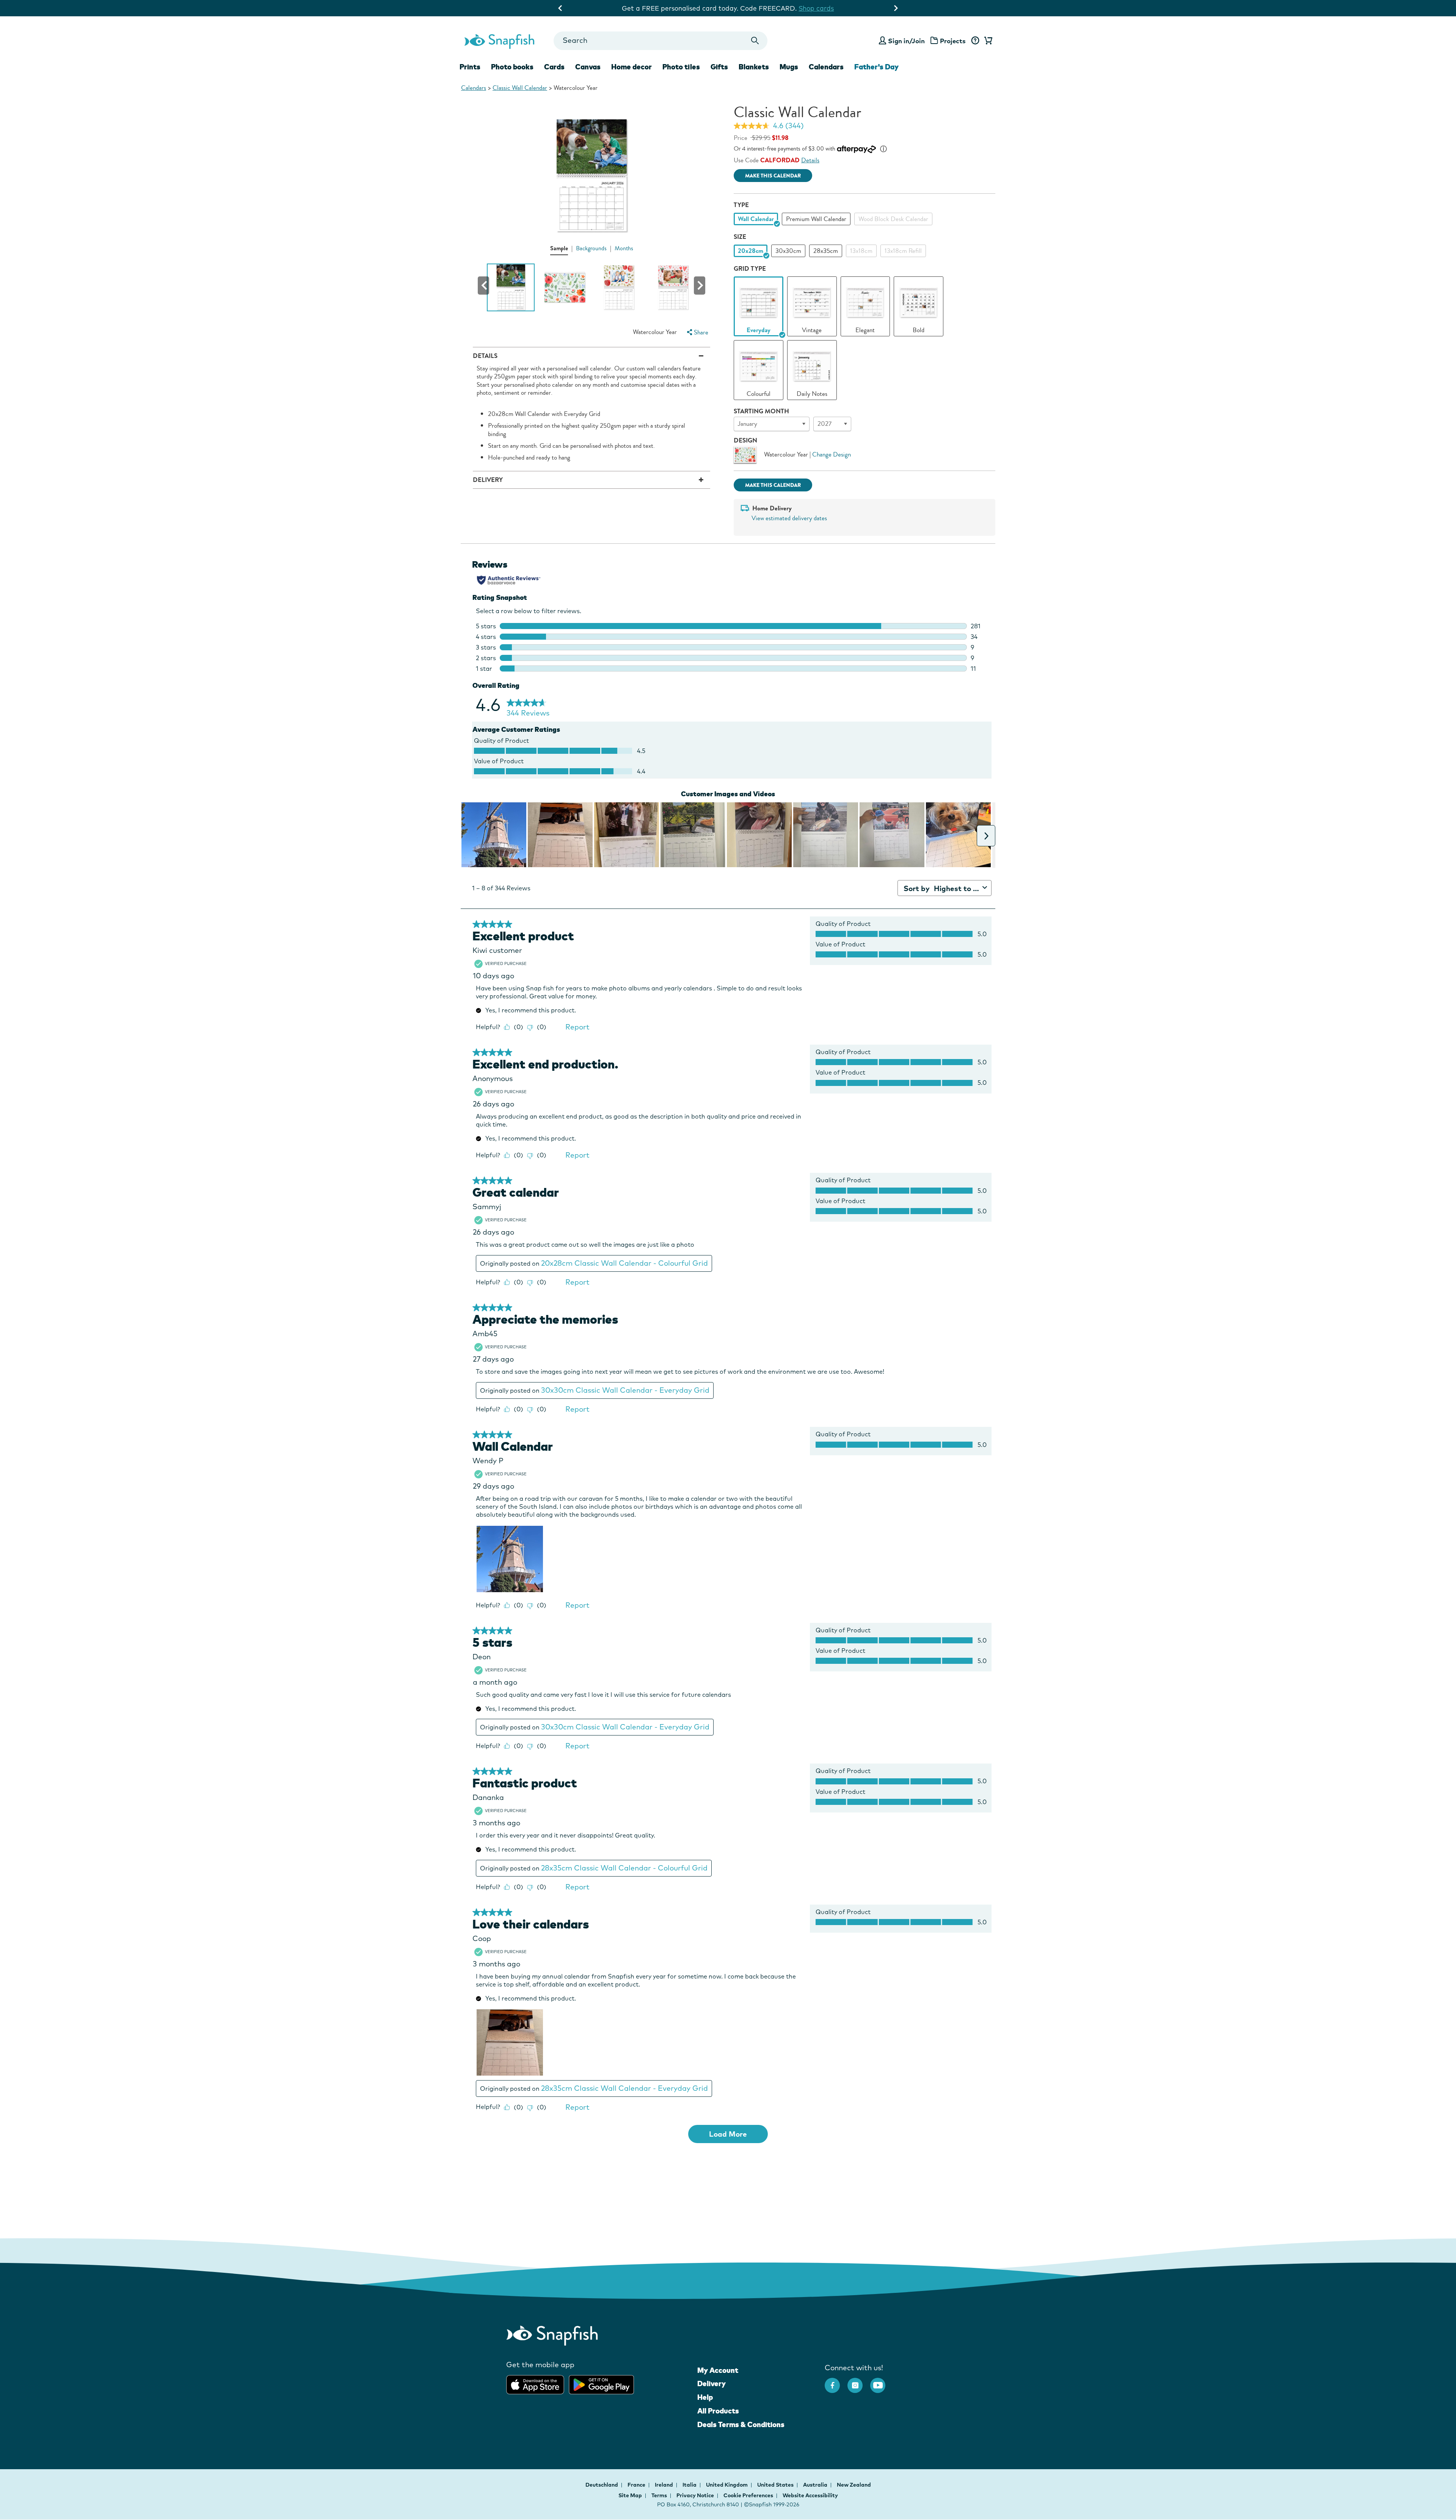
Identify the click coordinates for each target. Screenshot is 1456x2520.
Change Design (832, 454)
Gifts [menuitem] (719, 67)
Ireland (664, 2485)
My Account (718, 2370)
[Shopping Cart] (987, 41)
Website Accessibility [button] (810, 2495)
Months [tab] (624, 248)
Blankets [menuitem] (754, 67)
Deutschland (602, 2485)
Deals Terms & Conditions (741, 2424)
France (637, 2485)
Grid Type (750, 269)
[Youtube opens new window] (882, 2382)
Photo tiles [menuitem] (681, 67)
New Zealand (854, 2485)
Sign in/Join (906, 41)
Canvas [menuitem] (588, 67)
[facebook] (836, 2382)
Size (740, 237)
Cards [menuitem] (554, 67)
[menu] (697, 332)
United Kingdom (727, 2485)
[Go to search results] (755, 41)
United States (776, 2485)
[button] (483, 286)
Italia (690, 2485)
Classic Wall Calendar (520, 88)
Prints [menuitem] (470, 67)
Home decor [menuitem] (632, 67)
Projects (953, 41)
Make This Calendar (773, 176)
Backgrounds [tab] (591, 248)
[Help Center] (975, 41)
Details (810, 160)
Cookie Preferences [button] (748, 2495)
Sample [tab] (559, 248)
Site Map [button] (630, 2495)
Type (741, 205)
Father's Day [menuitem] (876, 67)
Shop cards (816, 8)
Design (745, 440)
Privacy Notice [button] (695, 2495)
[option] (756, 219)
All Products (718, 2411)
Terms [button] (659, 2495)
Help (705, 2397)
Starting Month (761, 411)
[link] (759, 302)
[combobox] (660, 41)
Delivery (712, 2383)
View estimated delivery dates (789, 518)
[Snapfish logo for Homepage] (499, 41)
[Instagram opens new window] (859, 2382)
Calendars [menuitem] (826, 67)
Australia (816, 2485)
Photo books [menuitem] (512, 67)
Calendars (474, 88)
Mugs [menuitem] (789, 67)
